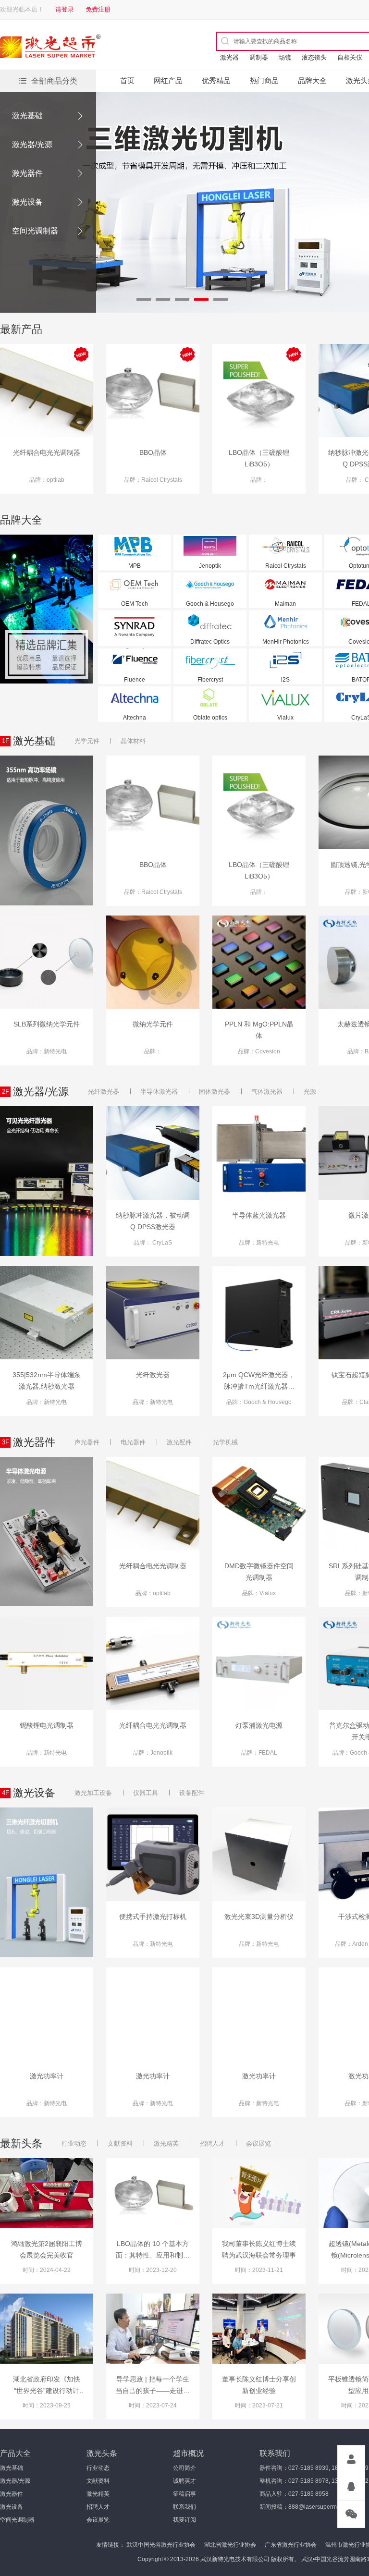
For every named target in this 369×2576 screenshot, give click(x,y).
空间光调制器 (35, 231)
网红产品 (168, 80)
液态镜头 (314, 57)
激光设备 (27, 202)
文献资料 (120, 2143)
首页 (127, 80)
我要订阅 (184, 2520)
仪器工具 (146, 1793)
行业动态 (74, 2143)
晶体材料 (133, 741)
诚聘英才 (184, 2481)
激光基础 (27, 116)
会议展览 (258, 2143)
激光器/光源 (32, 144)
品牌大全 (312, 80)
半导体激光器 (159, 1092)
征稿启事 (184, 2494)
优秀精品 (216, 80)
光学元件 (87, 741)
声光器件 (87, 1442)
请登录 (65, 9)
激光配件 (179, 1442)
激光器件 (27, 173)
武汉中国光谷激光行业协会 (161, 2545)
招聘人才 (212, 2143)
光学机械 (225, 1442)
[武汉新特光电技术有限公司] (84, 48)
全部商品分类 (54, 81)
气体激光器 (267, 1092)
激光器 (229, 57)
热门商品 (264, 80)
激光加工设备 (93, 1793)
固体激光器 (215, 1092)
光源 (310, 1092)
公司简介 (184, 2468)
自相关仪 (350, 57)
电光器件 (133, 1442)
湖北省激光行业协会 (230, 2545)
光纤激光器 (104, 1092)
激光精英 (166, 2143)
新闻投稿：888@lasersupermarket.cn (308, 2507)
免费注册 (98, 9)
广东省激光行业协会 (291, 2545)
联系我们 (184, 2507)
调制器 (259, 57)
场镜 (285, 57)
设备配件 (192, 1793)
